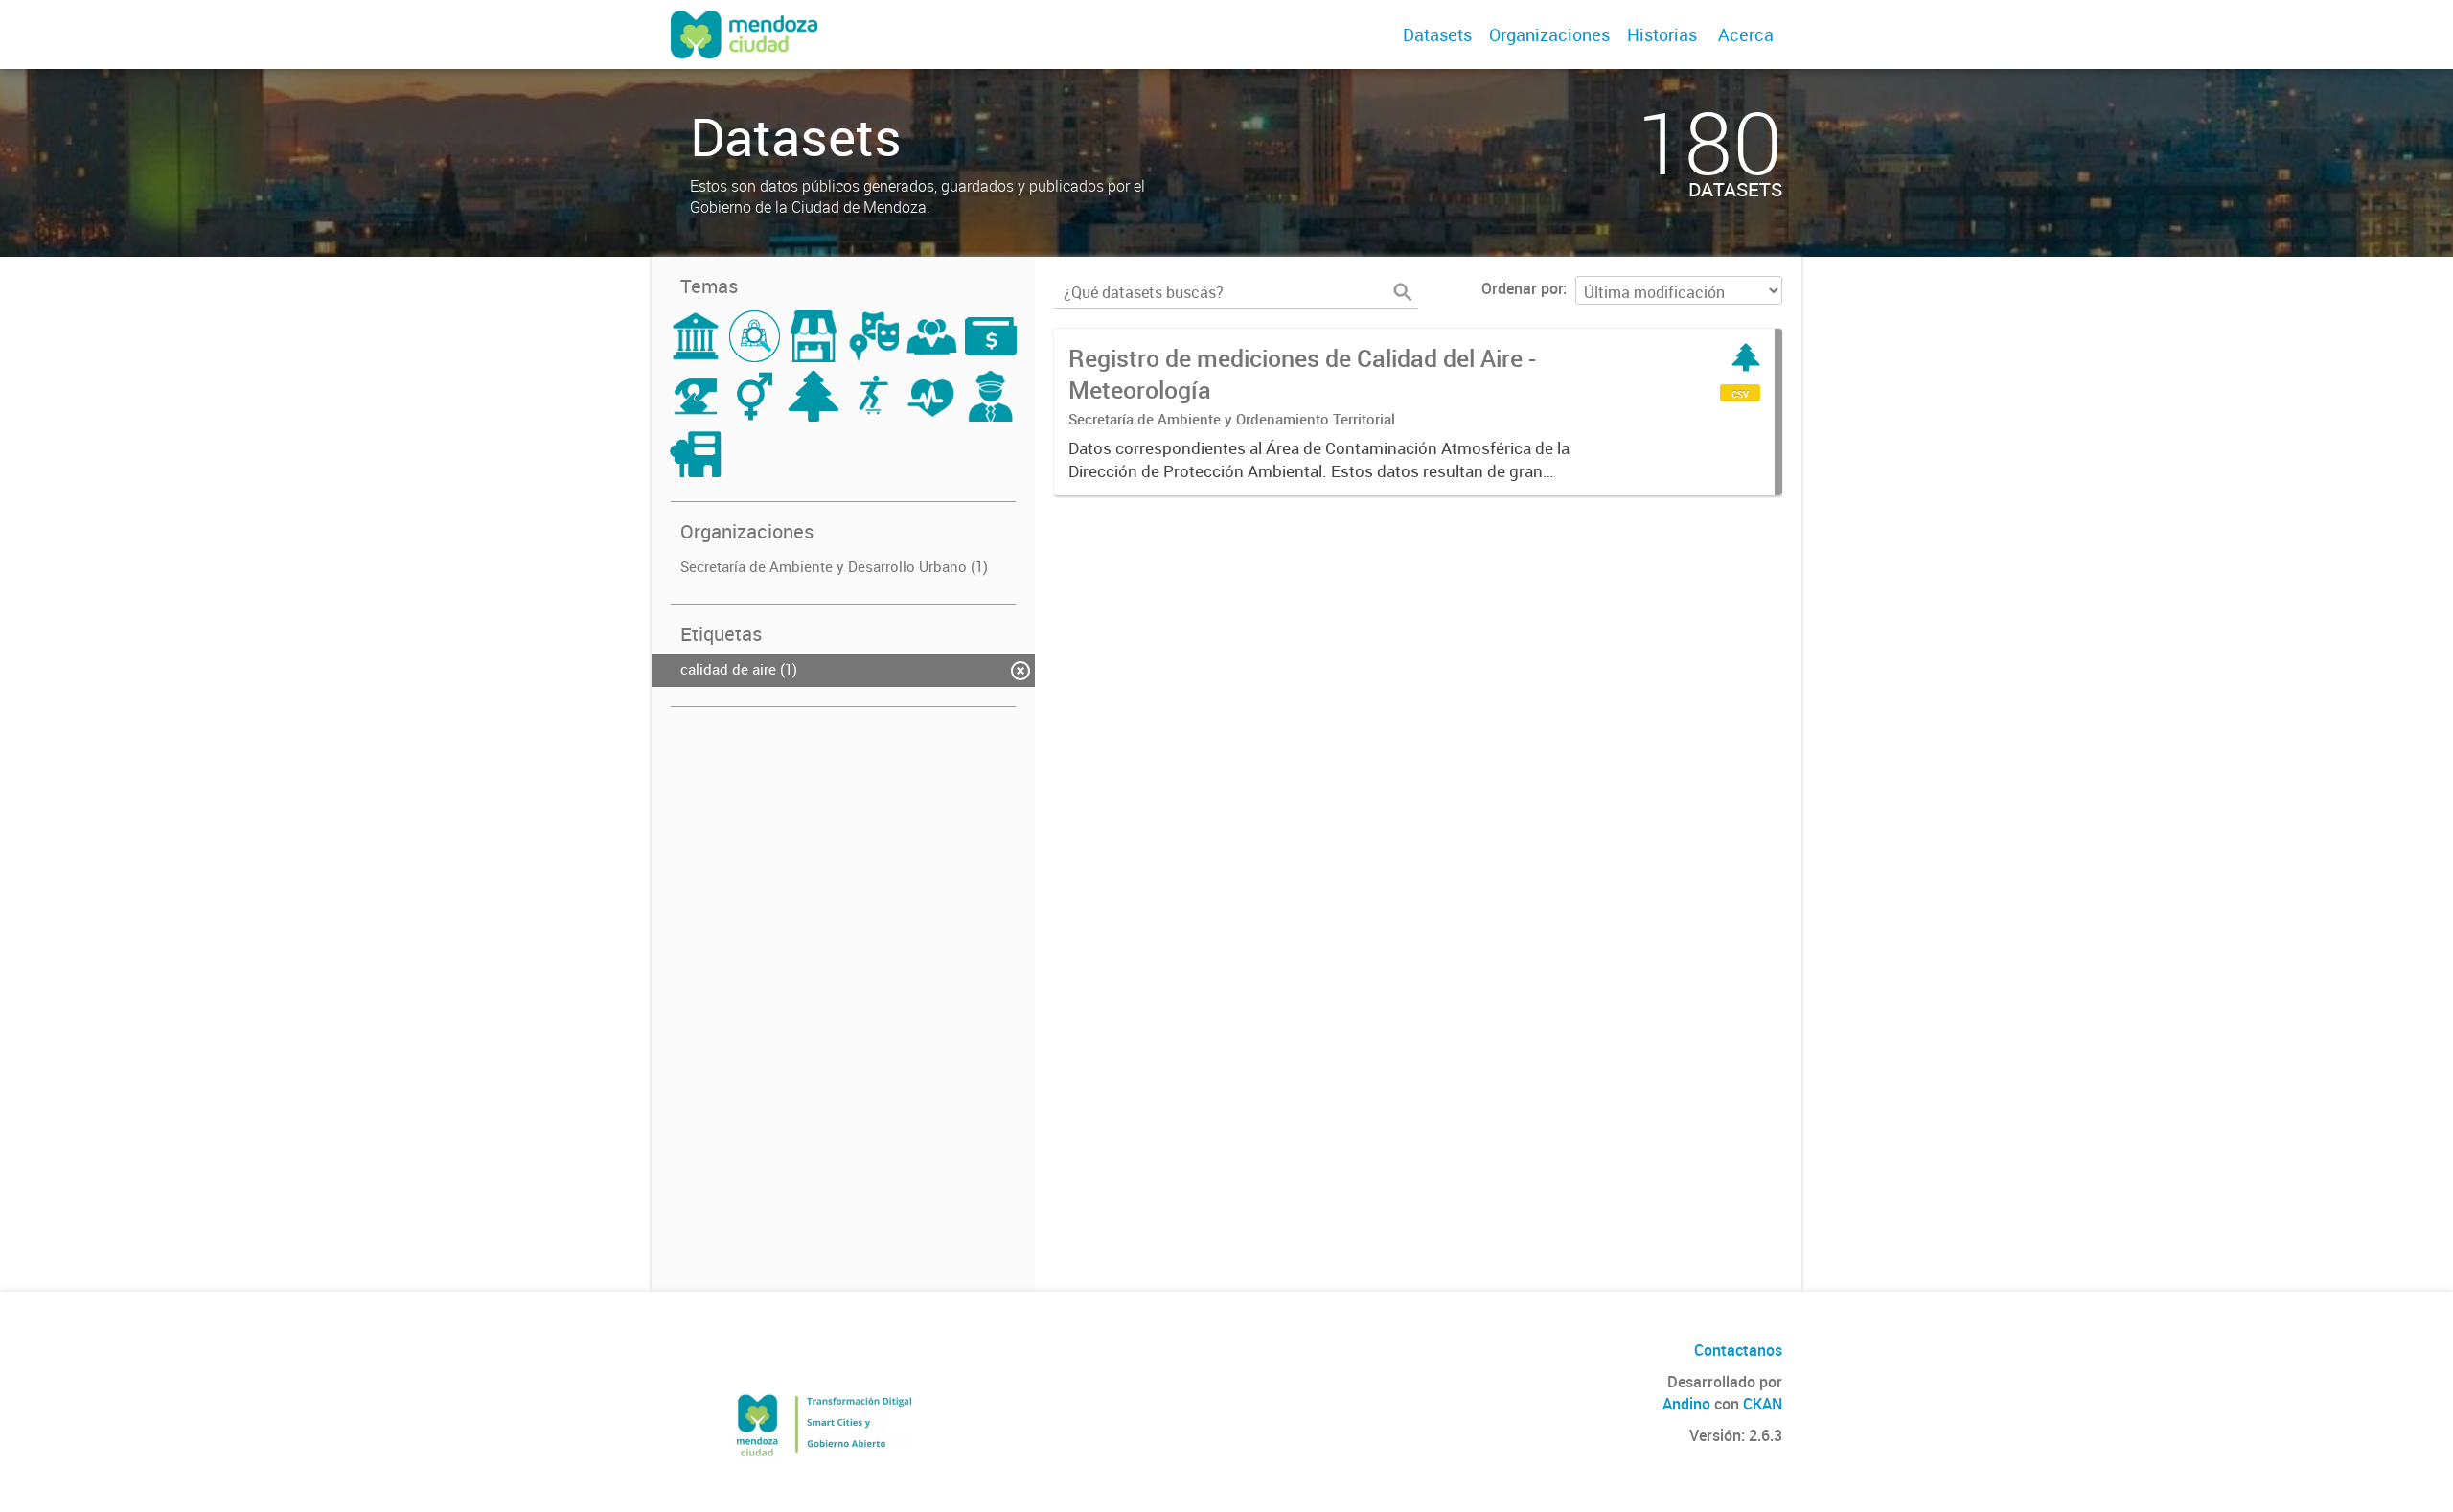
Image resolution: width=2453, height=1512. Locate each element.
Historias (1662, 34)
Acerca (1746, 34)
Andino (1686, 1404)
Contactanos (1738, 1350)
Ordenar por (1522, 288)
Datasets (1437, 34)
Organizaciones (1549, 34)
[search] (1403, 292)
